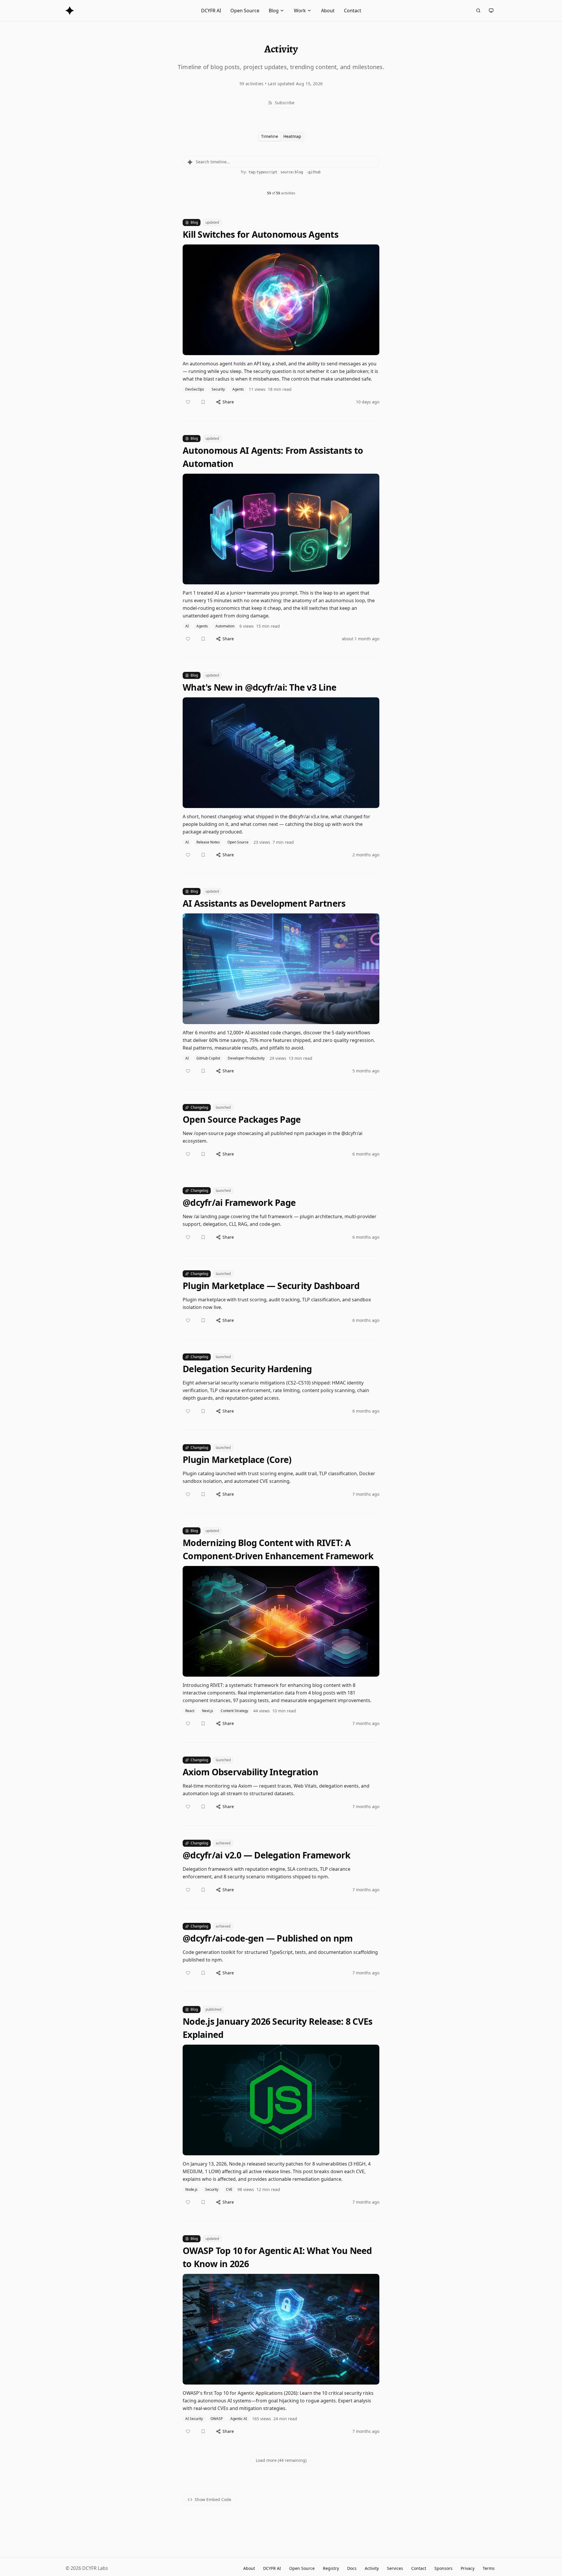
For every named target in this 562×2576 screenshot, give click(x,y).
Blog (274, 11)
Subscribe (285, 103)
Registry (331, 2568)
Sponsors (443, 2568)
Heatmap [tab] (292, 136)
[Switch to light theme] (491, 11)
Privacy (468, 2568)
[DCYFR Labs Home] (70, 11)
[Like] (188, 402)
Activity (372, 2568)
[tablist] (281, 136)
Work (300, 11)
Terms (489, 2568)
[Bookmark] (203, 402)
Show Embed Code (213, 2499)
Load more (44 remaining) (281, 2460)
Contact (353, 11)
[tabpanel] (281, 1319)
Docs (352, 2568)
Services (395, 2568)
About (328, 11)
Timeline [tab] (270, 136)
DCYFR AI (211, 11)
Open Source (245, 11)
